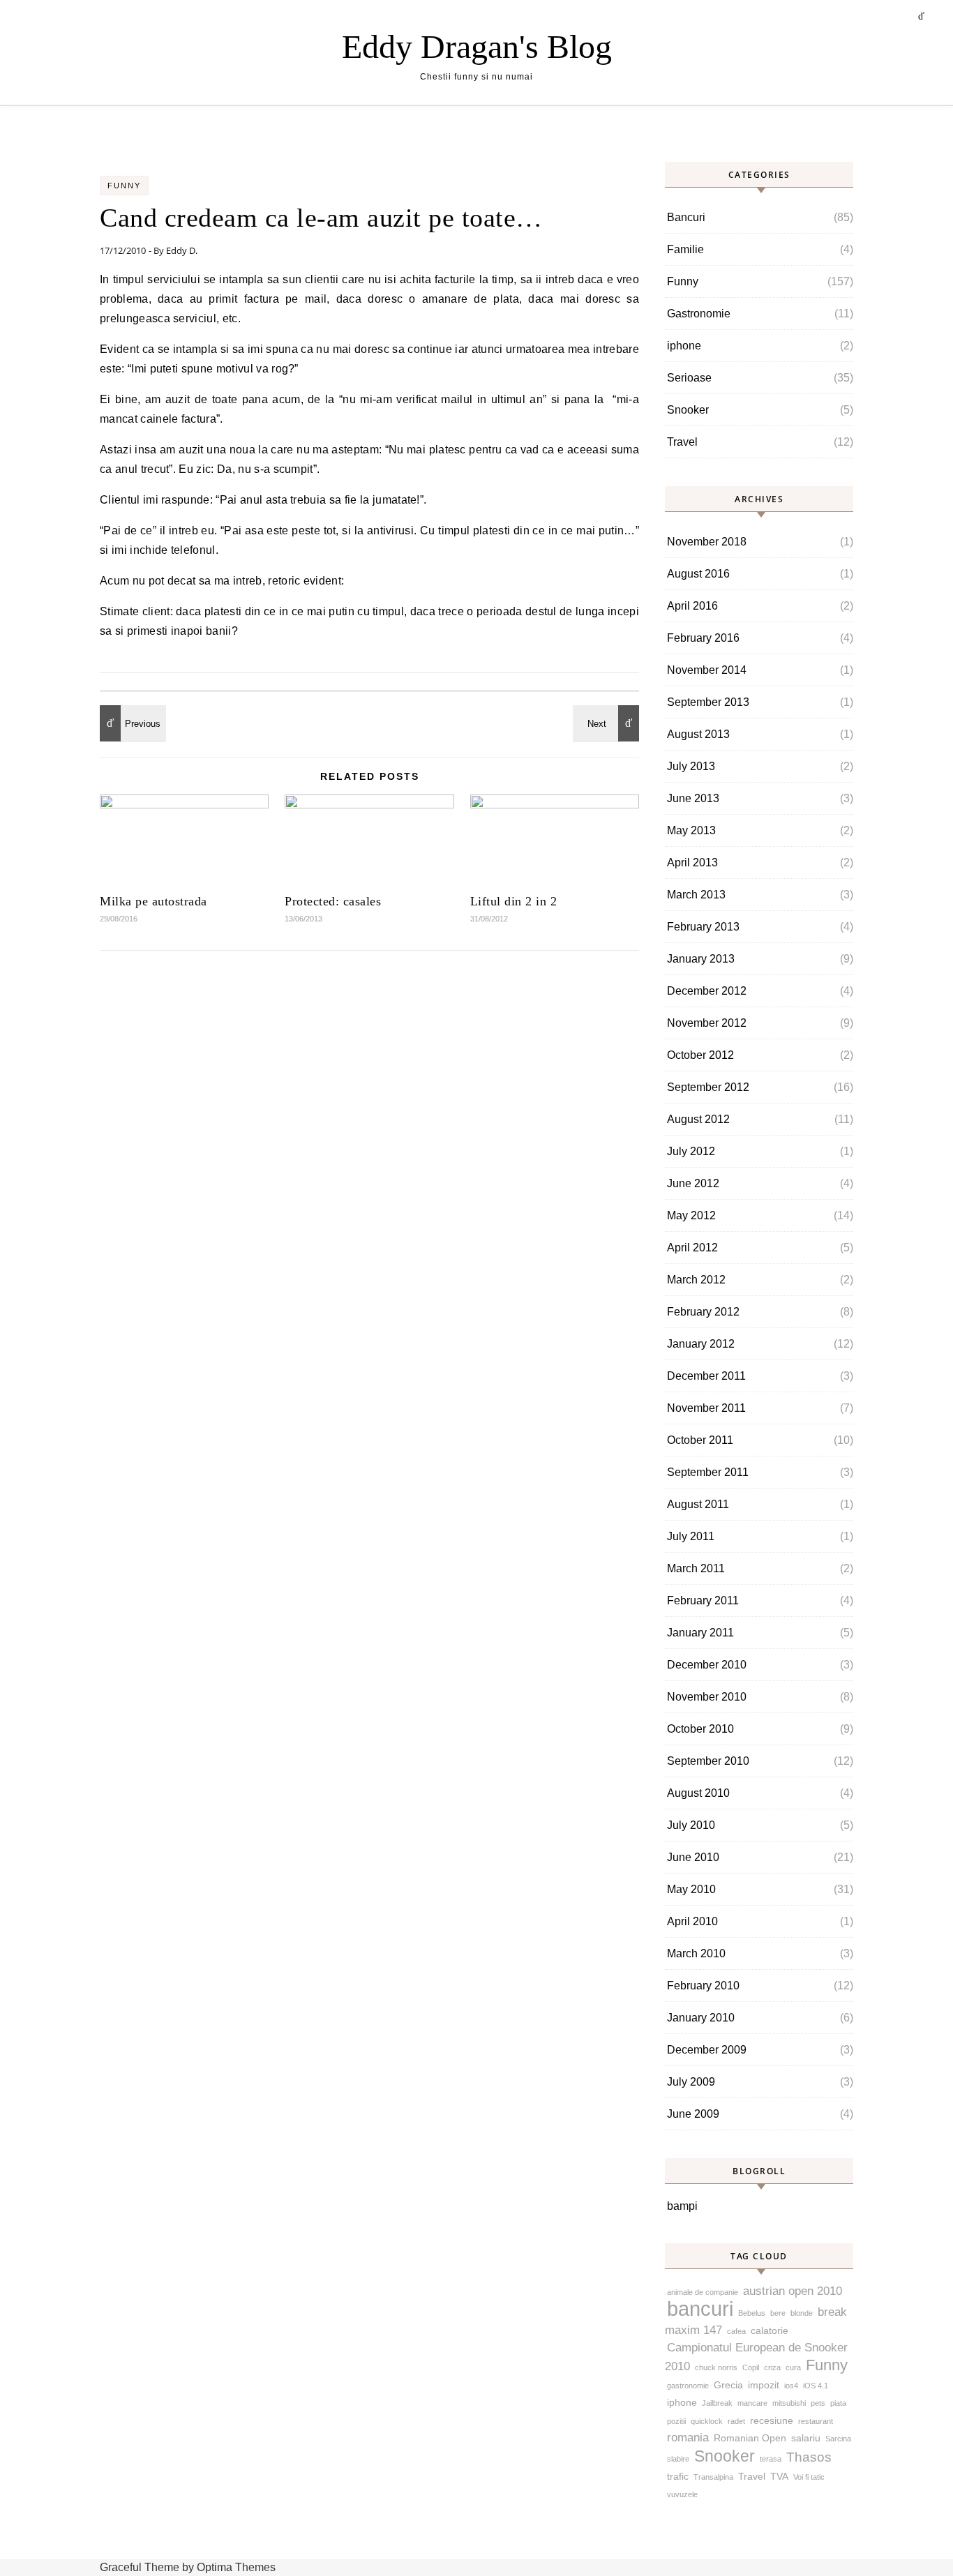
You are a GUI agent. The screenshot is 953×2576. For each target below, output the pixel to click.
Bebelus (752, 2313)
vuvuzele (682, 2494)
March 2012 (696, 1280)
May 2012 (691, 1215)
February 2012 (703, 1312)
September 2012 (708, 1087)
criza (772, 2367)
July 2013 (691, 766)
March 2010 (696, 1953)
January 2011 (700, 1633)
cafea (736, 2331)
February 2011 (703, 1600)
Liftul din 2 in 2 (514, 901)
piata (838, 2403)
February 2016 (703, 638)
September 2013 (708, 702)
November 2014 (707, 670)
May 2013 (691, 830)
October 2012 (700, 1055)
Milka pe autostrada (153, 901)
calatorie (770, 2330)
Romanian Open (750, 2438)
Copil (751, 2367)
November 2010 (707, 1697)
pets (818, 2403)
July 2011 (691, 1536)
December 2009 (707, 2050)
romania (688, 2438)
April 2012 (692, 1248)
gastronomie (688, 2386)
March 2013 (696, 895)
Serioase (689, 378)
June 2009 (693, 2114)
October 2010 (700, 1729)
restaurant (816, 2421)
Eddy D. (182, 250)
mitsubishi (789, 2403)
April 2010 (692, 1921)
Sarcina (838, 2439)
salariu (806, 2438)
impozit (764, 2385)
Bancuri (686, 217)
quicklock (707, 2421)
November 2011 (706, 1408)
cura (793, 2367)
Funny (124, 186)
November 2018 (707, 542)
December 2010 (707, 1665)
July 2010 (691, 1825)
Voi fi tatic (809, 2477)
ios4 (791, 2386)
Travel (682, 442)
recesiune (772, 2420)
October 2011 (700, 1440)
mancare (752, 2403)
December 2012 (707, 991)
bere (778, 2313)
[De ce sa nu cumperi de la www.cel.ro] (608, 723)
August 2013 (698, 734)
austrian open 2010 (793, 2291)
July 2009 (691, 2082)
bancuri (700, 2308)
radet (736, 2421)
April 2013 (692, 863)
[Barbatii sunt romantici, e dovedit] (131, 723)
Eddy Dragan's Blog (477, 46)
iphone (684, 346)
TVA (779, 2476)
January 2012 (701, 1344)
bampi (682, 2206)
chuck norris (716, 2367)
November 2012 (707, 1023)
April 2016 (692, 606)
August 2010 (698, 1793)
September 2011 (708, 1472)
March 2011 (696, 1568)
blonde (802, 2313)
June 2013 (693, 798)
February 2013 (703, 927)
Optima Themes (236, 2567)
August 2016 (698, 574)
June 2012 (693, 1183)
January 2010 (701, 2018)
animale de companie (703, 2292)
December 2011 (706, 1376)
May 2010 (691, 1889)
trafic (678, 2476)
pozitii (676, 2421)
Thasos (809, 2457)
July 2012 (691, 1151)
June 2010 (693, 1857)
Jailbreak (717, 2403)
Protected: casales (333, 901)
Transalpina (713, 2477)
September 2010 (708, 1761)
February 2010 (703, 1986)
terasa (771, 2459)
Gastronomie (699, 314)
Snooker (688, 410)
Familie (685, 249)
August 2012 (698, 1119)
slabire (678, 2459)
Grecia (728, 2385)
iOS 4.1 (816, 2386)
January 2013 (701, 959)
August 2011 (698, 1504)
